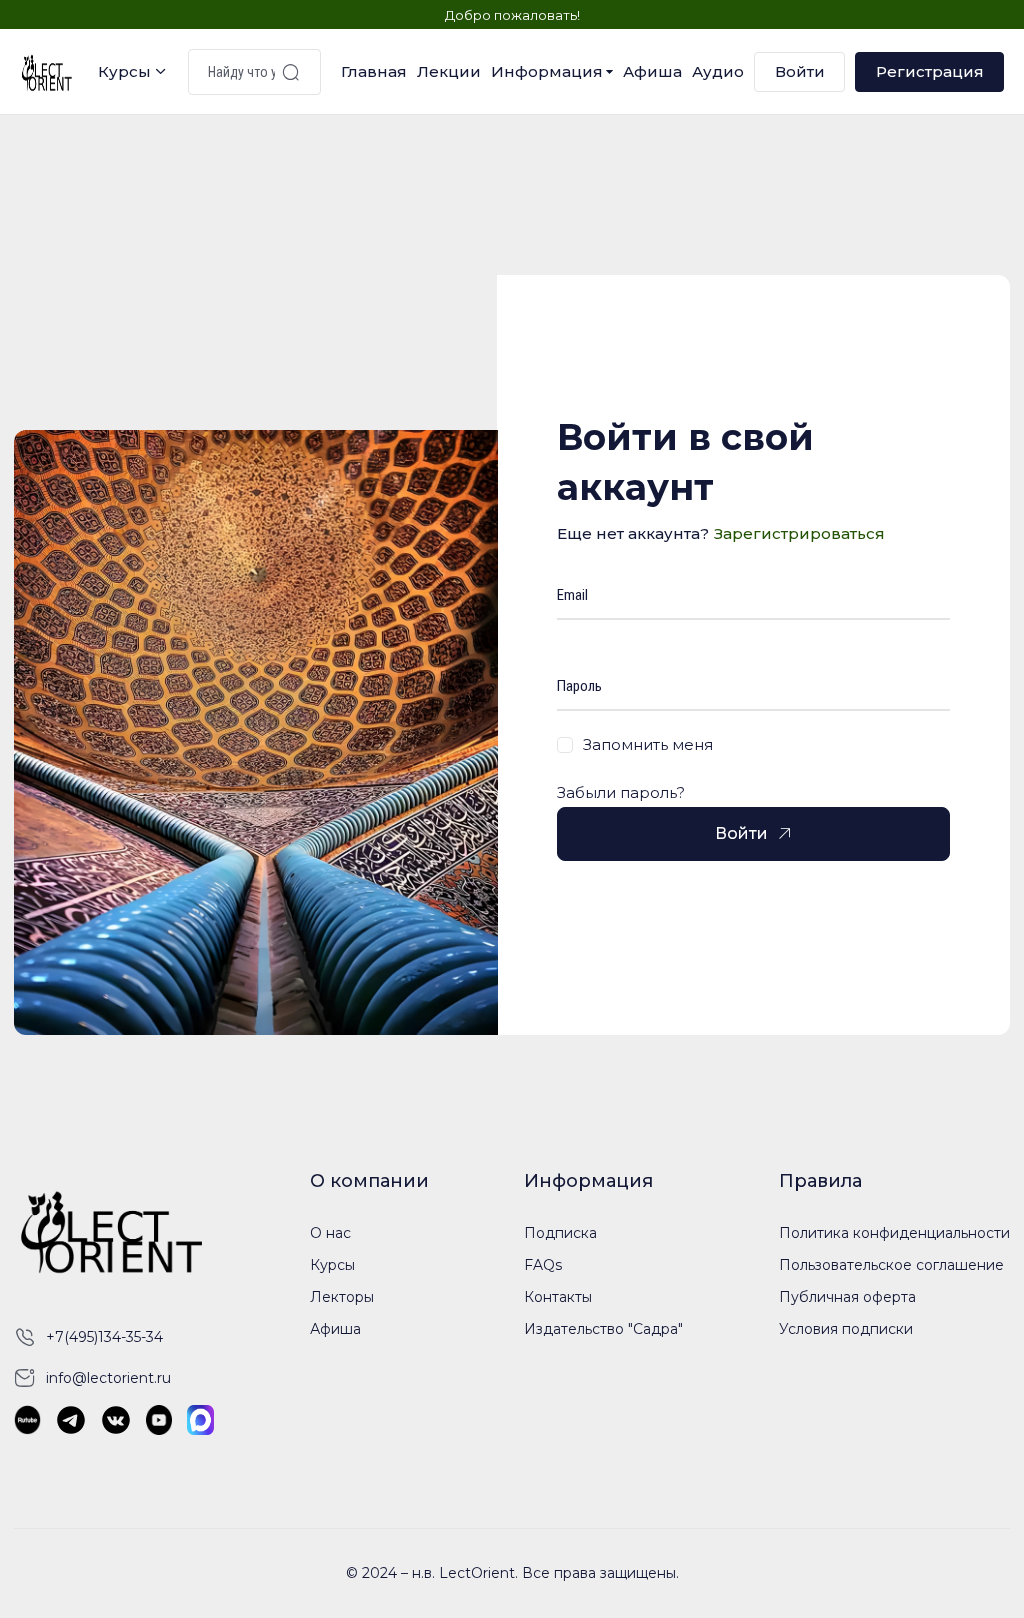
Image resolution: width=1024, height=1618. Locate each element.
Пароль (579, 686)
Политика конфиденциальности (894, 1233)
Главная (374, 71)
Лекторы (342, 1297)
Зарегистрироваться (799, 533)
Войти (800, 71)
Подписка (560, 1233)
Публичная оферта (847, 1297)
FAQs (543, 1265)
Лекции (449, 71)
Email (572, 595)
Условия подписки (846, 1329)
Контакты (558, 1297)
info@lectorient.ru (108, 1378)
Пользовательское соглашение (891, 1265)
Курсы (124, 71)
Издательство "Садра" (603, 1329)
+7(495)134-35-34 (104, 1337)
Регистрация (930, 71)
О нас (330, 1233)
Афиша (652, 71)
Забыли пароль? (621, 792)
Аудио (718, 71)
